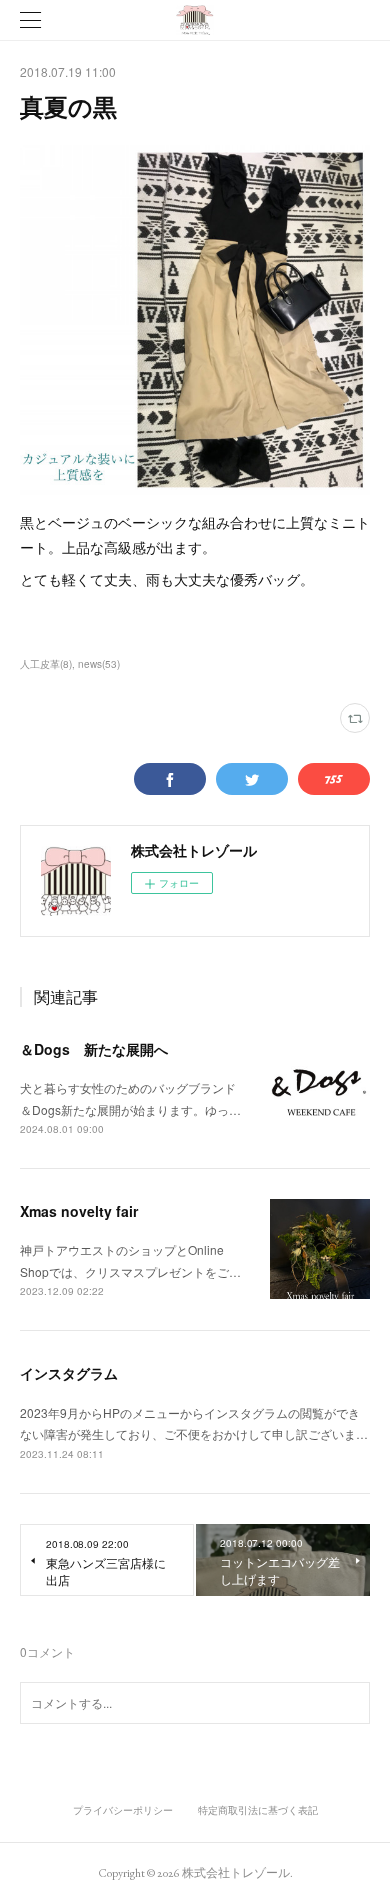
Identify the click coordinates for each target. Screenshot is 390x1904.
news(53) (99, 664)
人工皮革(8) (46, 664)
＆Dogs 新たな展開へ (94, 1049)
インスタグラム (69, 1373)
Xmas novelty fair (79, 1211)
